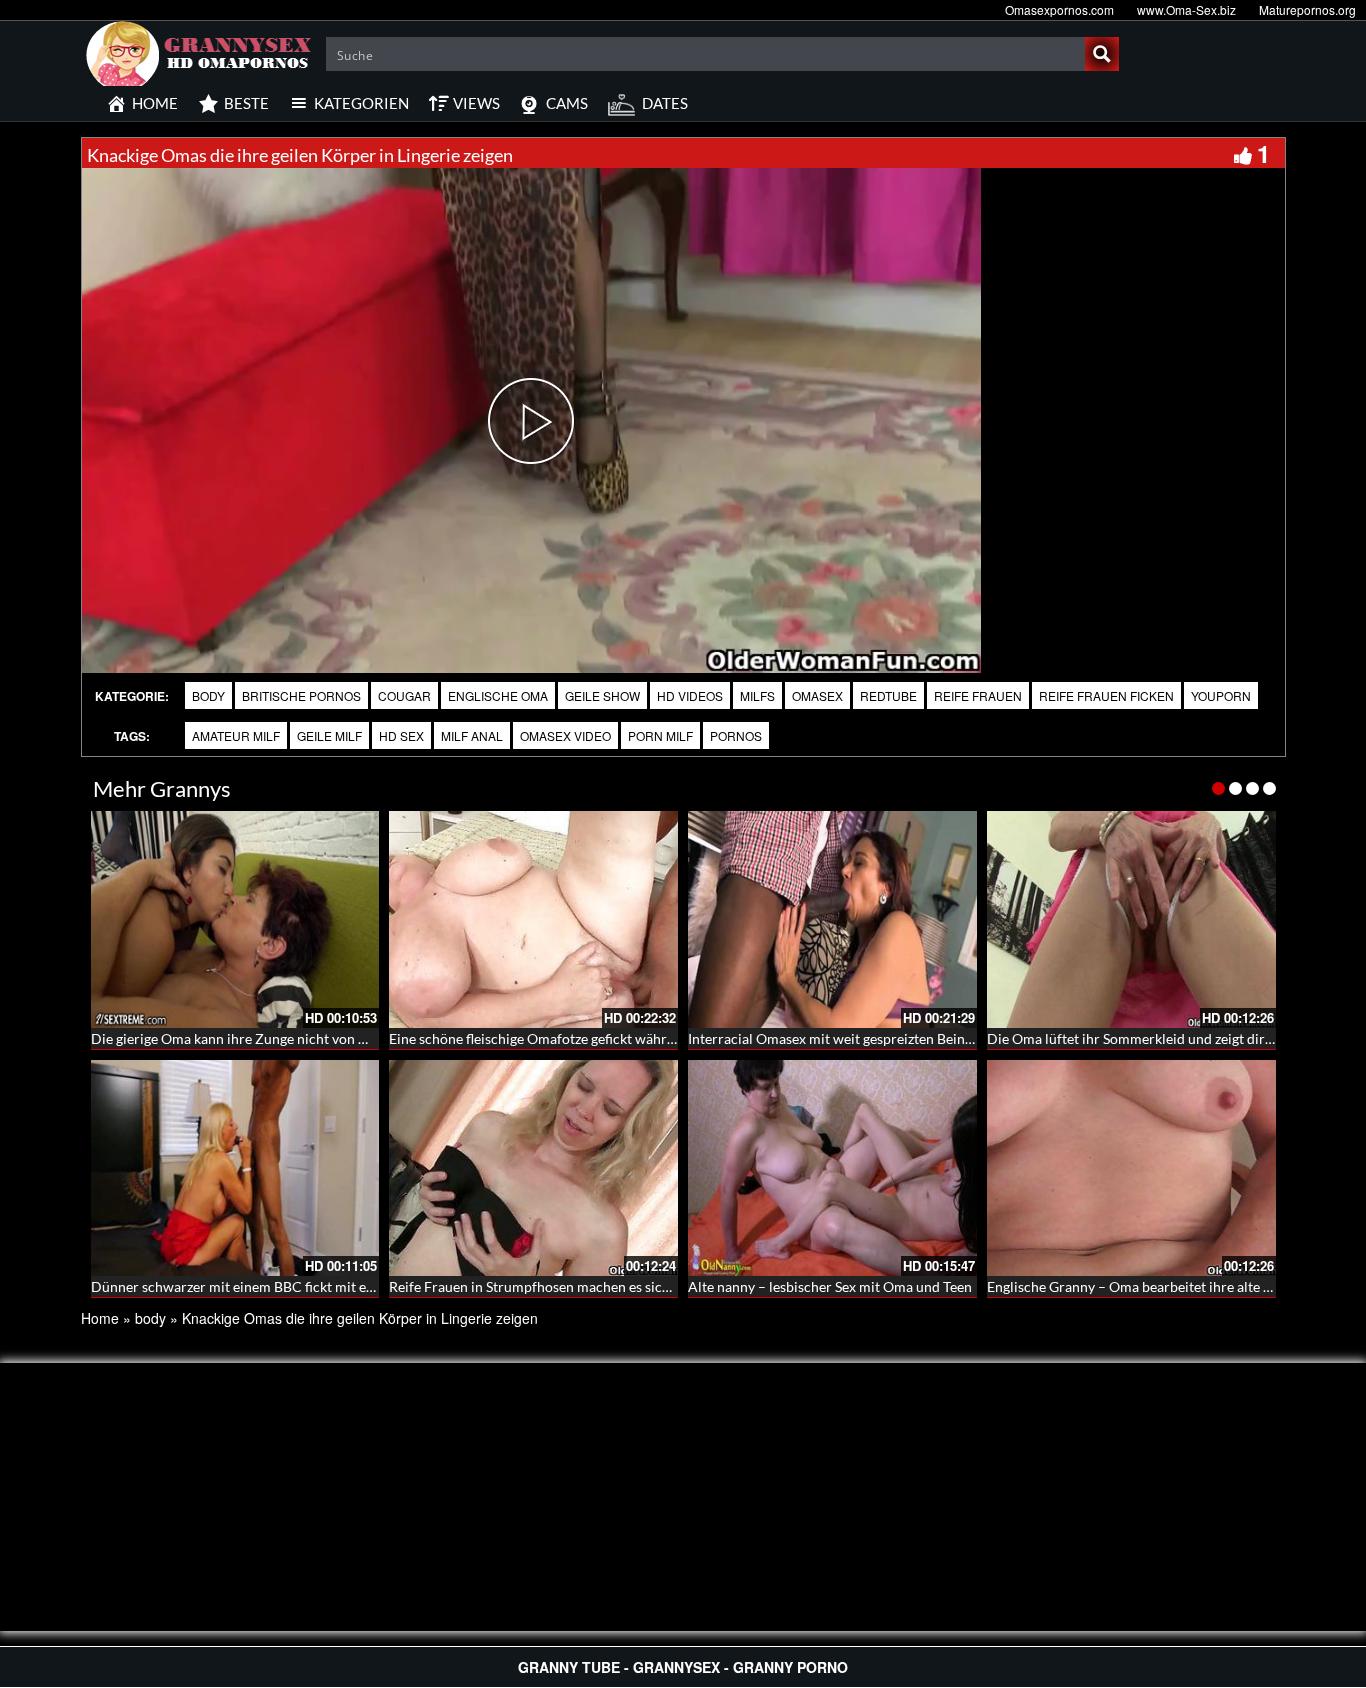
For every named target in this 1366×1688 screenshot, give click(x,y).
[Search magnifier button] (1102, 54)
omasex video (565, 735)
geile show (602, 695)
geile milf (329, 735)
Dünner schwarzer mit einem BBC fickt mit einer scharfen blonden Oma (313, 1286)
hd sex (401, 735)
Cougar (404, 695)
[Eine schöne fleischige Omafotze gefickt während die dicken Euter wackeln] (533, 919)
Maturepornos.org (1307, 9)
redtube (888, 695)
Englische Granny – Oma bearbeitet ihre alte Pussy (1143, 1286)
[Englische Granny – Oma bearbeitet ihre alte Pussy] (1131, 1168)
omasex (817, 695)
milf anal (472, 735)
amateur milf (236, 735)
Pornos (736, 735)
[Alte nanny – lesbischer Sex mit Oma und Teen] (832, 1168)
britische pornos (301, 695)
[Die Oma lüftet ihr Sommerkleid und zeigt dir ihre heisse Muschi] (1131, 919)
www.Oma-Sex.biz (1186, 9)
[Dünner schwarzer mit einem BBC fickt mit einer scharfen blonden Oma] (235, 1168)
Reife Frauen (978, 695)
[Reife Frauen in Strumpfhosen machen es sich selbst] (533, 1168)
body (208, 695)
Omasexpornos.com (1059, 9)
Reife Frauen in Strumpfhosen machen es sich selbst (549, 1286)
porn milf (660, 735)
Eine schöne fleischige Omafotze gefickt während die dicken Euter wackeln (618, 1038)
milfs (757, 695)
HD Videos (690, 695)
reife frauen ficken (1106, 695)
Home (100, 1318)
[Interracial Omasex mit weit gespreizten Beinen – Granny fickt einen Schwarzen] (832, 919)
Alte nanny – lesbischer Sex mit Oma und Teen (830, 1286)
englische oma (498, 695)
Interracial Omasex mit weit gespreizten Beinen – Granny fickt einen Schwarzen (932, 1038)
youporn (1221, 695)
